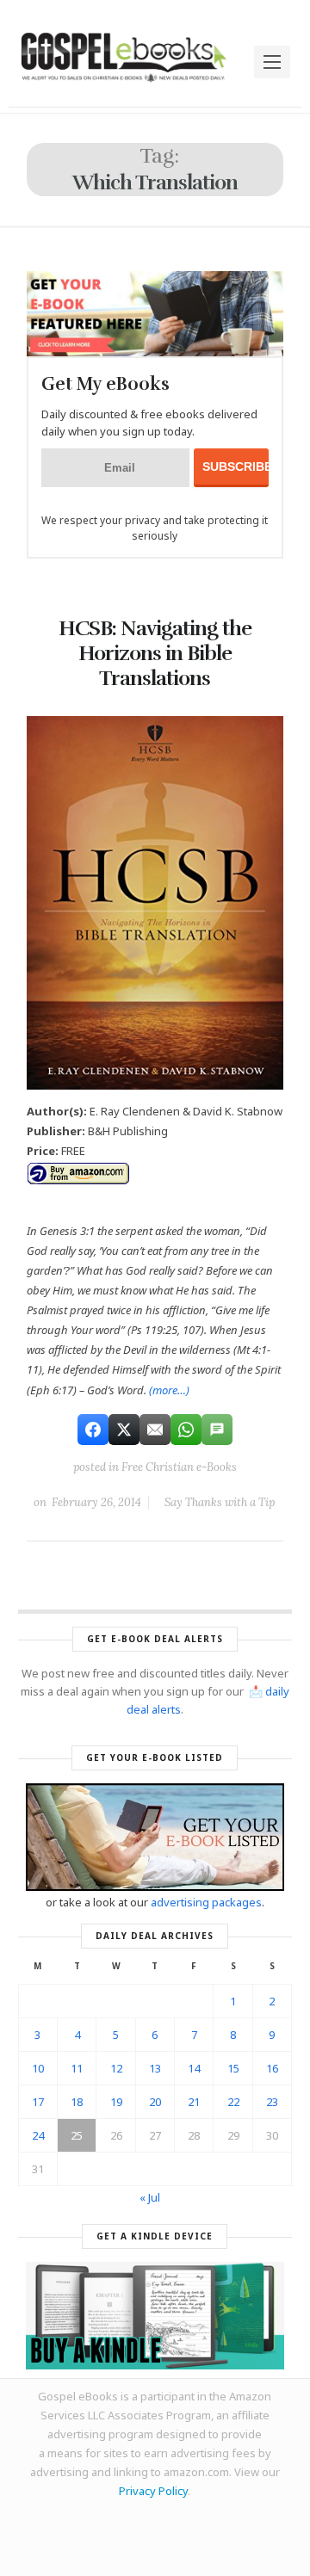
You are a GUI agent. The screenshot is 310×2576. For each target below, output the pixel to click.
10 (38, 2068)
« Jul (150, 2197)
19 (116, 2102)
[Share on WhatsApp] (186, 1430)
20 (155, 2102)
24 (38, 2135)
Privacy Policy (153, 2491)
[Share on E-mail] (155, 1430)
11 (77, 2068)
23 (272, 2102)
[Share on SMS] (217, 1430)
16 (272, 2068)
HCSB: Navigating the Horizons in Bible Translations (155, 653)
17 (38, 2102)
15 (233, 2068)
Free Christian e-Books (179, 1467)
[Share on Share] (93, 1430)
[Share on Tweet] (124, 1430)
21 (194, 2102)
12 (116, 2068)
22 (233, 2102)
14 (194, 2068)
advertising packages (206, 1902)
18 (77, 2102)
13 (155, 2068)
